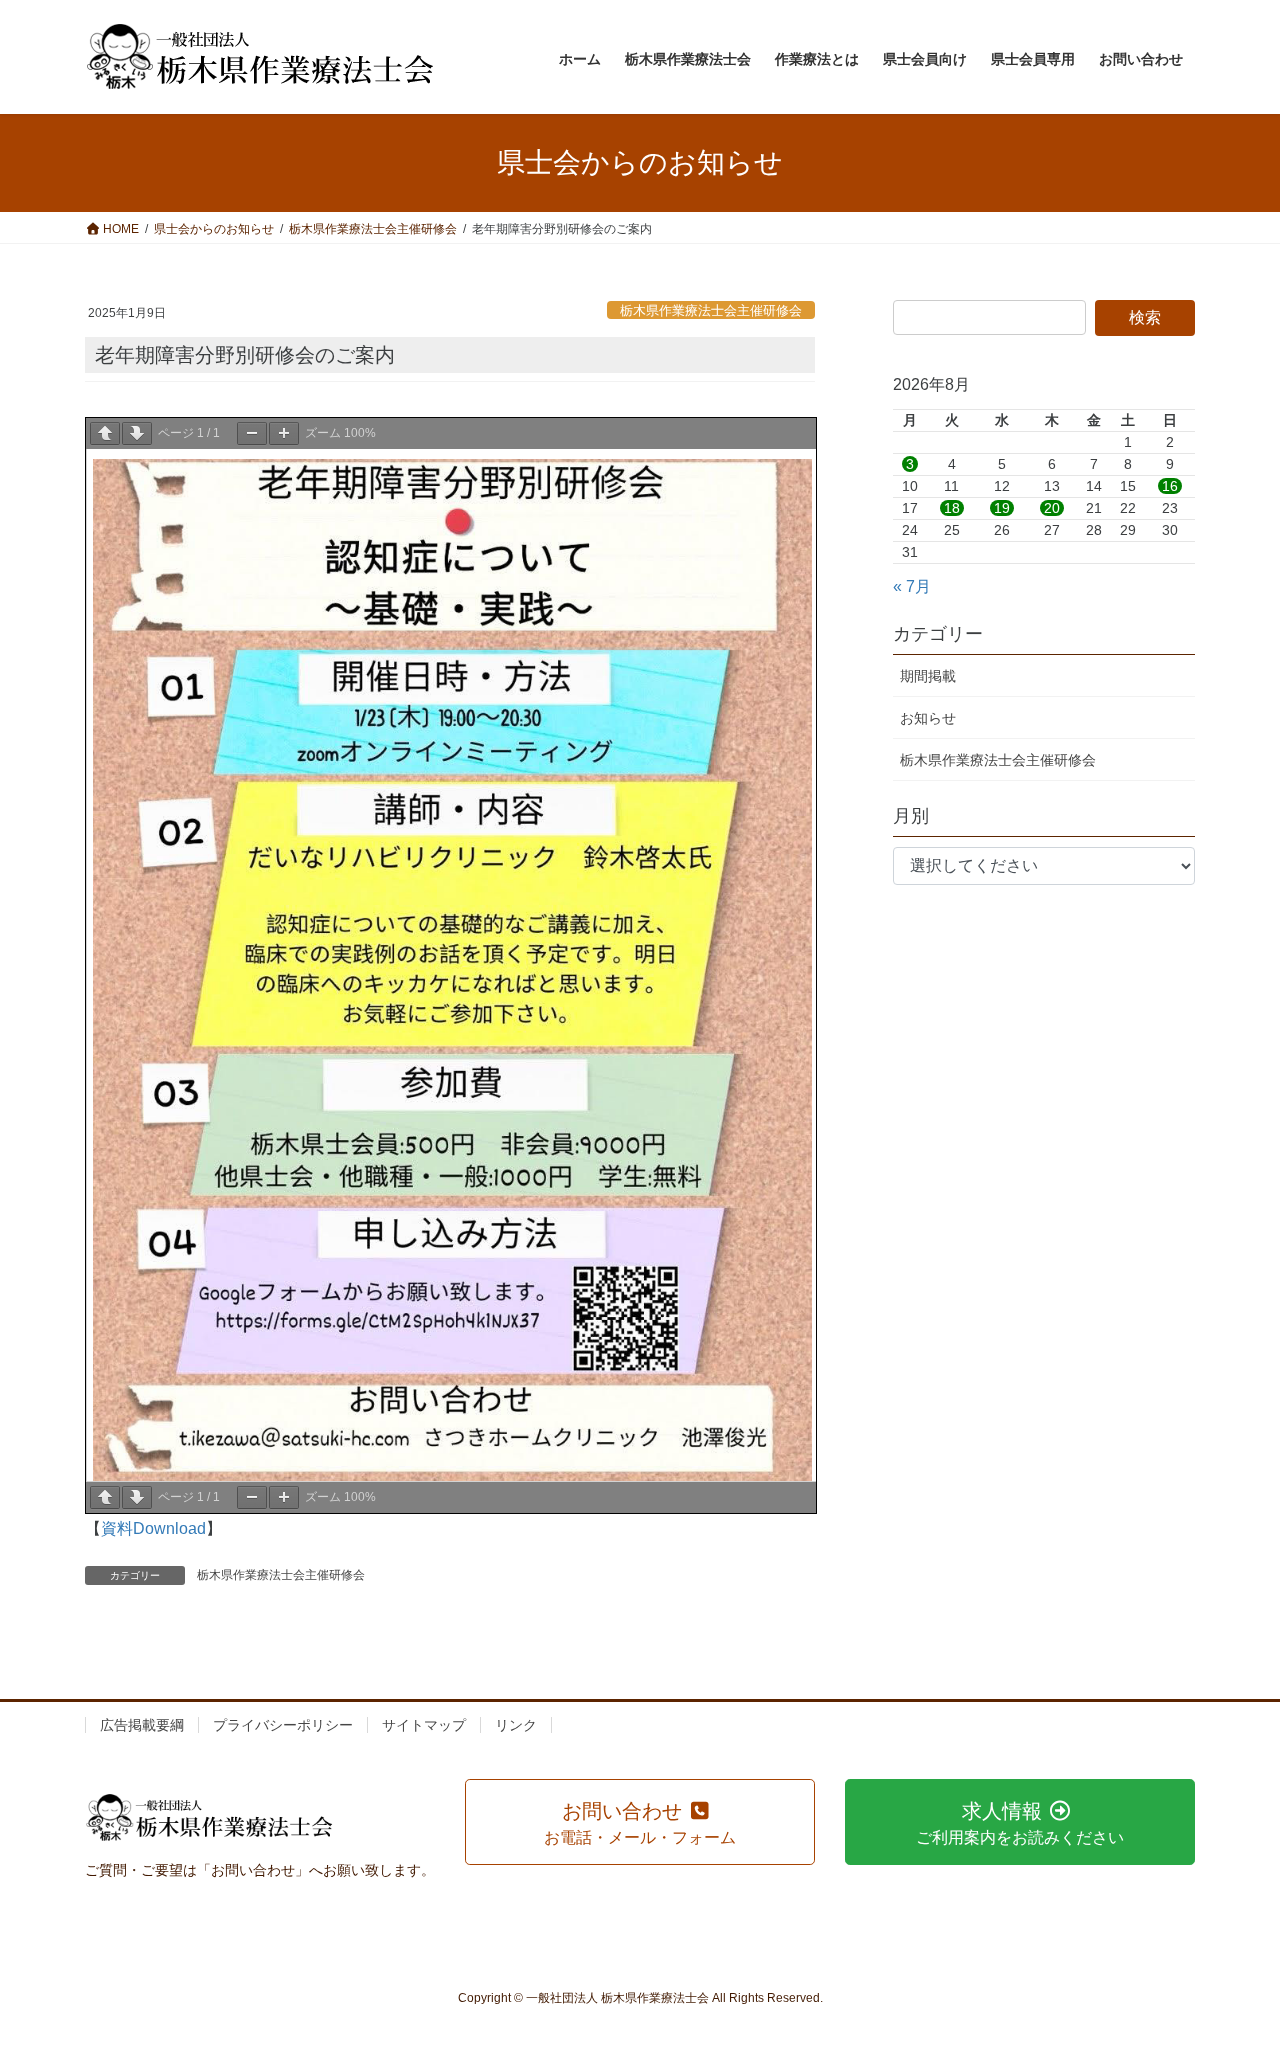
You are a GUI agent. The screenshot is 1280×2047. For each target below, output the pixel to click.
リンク (516, 1725)
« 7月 (912, 586)
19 (1002, 508)
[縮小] (252, 433)
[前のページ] (105, 433)
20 (1052, 508)
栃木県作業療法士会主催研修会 (711, 310)
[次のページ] (137, 433)
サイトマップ (424, 1725)
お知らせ (928, 718)
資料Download (153, 1528)
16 (1170, 486)
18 (952, 508)
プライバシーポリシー (283, 1725)
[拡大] (284, 433)
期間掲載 (928, 676)
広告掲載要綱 (142, 1725)
